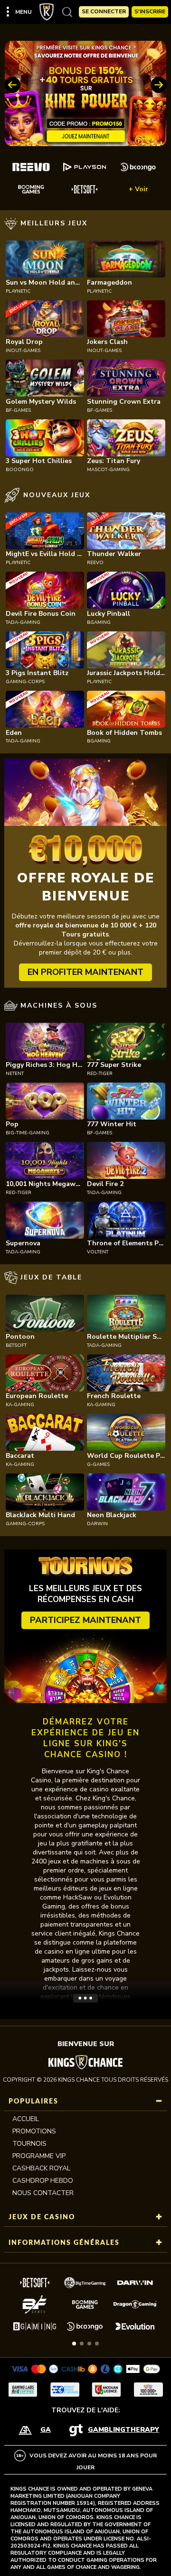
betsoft (16, 1345)
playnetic (18, 291)
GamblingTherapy (123, 2430)
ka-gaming (20, 1405)
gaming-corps (25, 682)
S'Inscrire (150, 11)
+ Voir (138, 189)
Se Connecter (104, 11)
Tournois (29, 2144)
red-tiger (100, 1074)
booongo (20, 470)
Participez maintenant (85, 1620)
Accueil (26, 2119)
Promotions (34, 2131)
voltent (98, 1252)
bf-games (18, 410)
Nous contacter (43, 2193)
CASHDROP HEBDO (43, 2181)
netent (15, 1074)
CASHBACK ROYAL (41, 2168)
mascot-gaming (108, 470)
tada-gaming (23, 622)
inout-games (23, 351)
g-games (98, 1464)
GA (46, 2430)
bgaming (99, 622)
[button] (74, 2344)
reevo (95, 563)
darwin (97, 1524)
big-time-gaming (28, 1133)
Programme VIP (39, 2156)
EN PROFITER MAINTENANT (85, 972)
